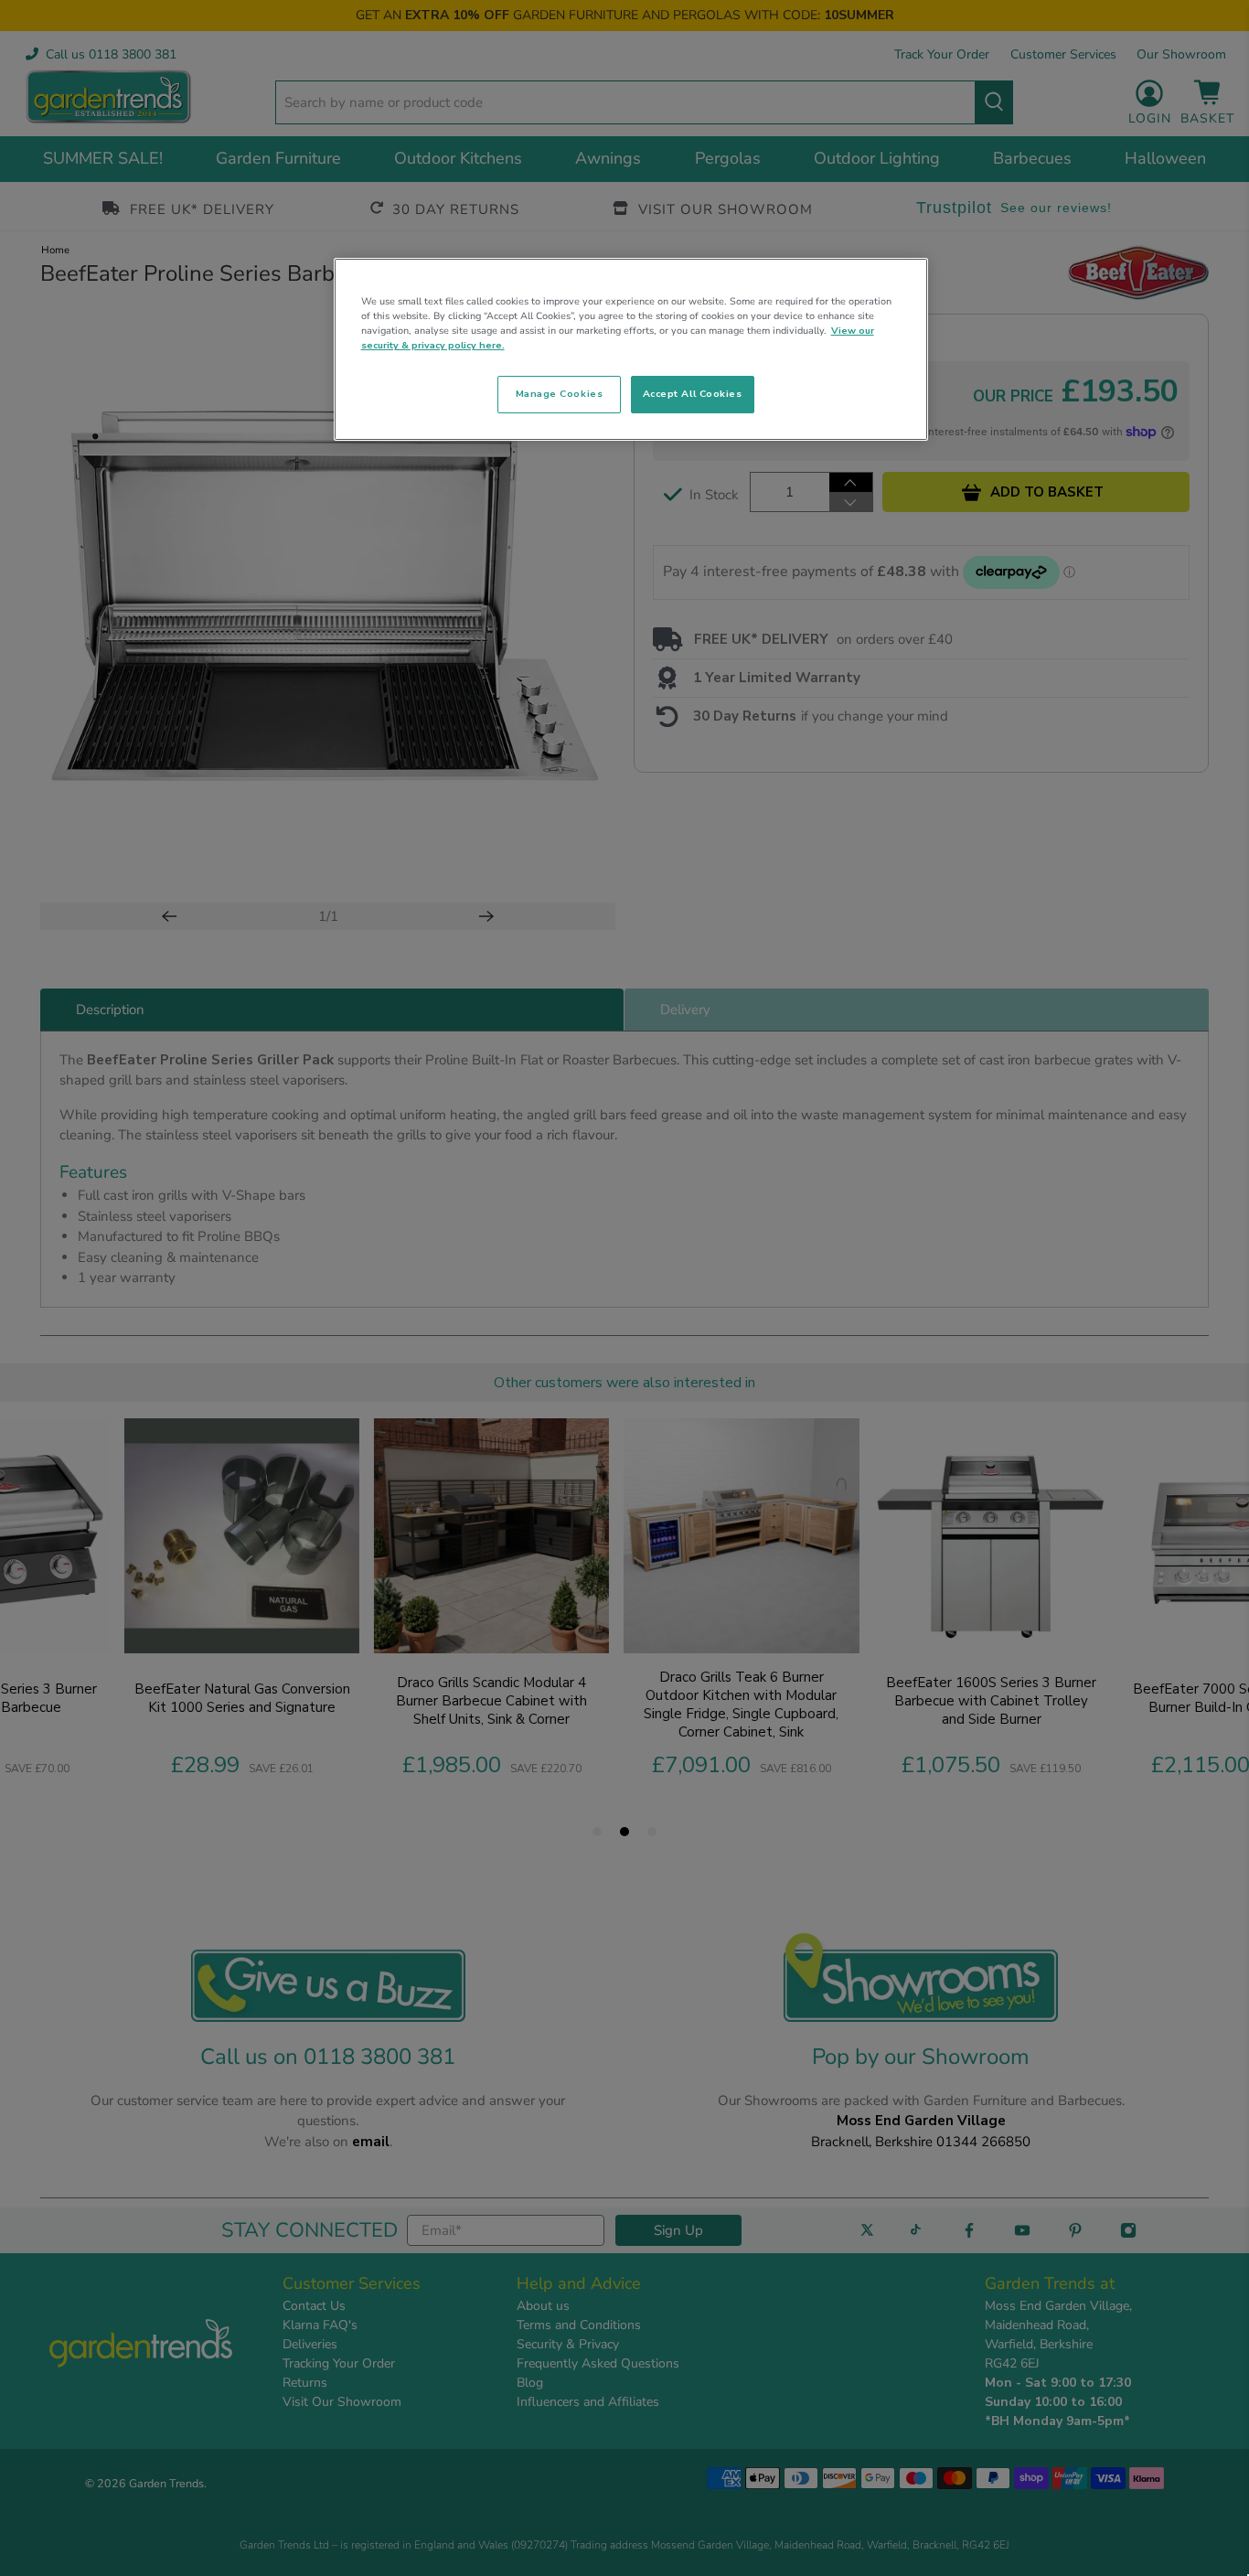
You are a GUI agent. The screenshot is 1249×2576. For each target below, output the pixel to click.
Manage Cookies (559, 394)
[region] (631, 349)
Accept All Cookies (693, 394)
